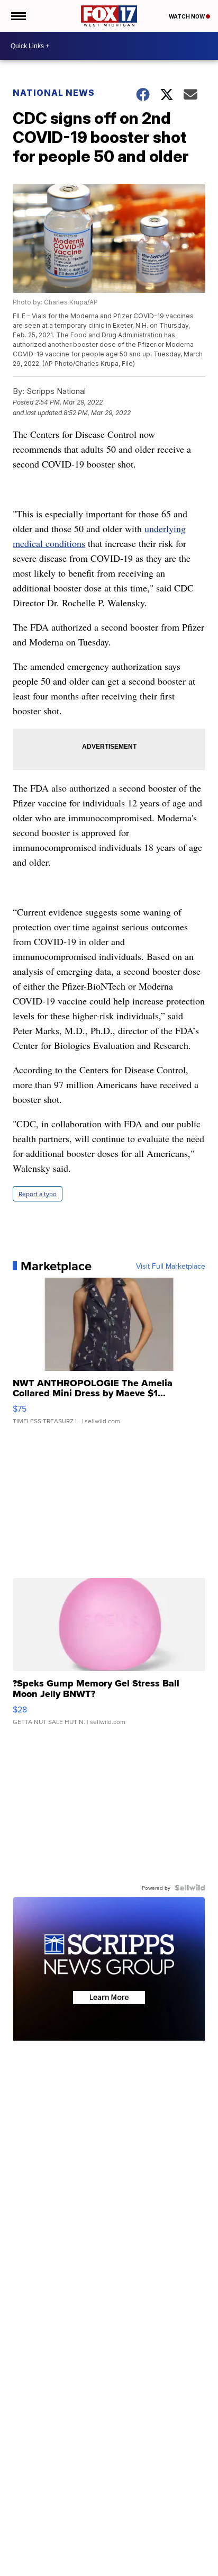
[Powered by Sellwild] (190, 1888)
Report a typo (38, 1194)
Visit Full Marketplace (171, 1266)
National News (54, 93)
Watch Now (187, 16)
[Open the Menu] (18, 16)
